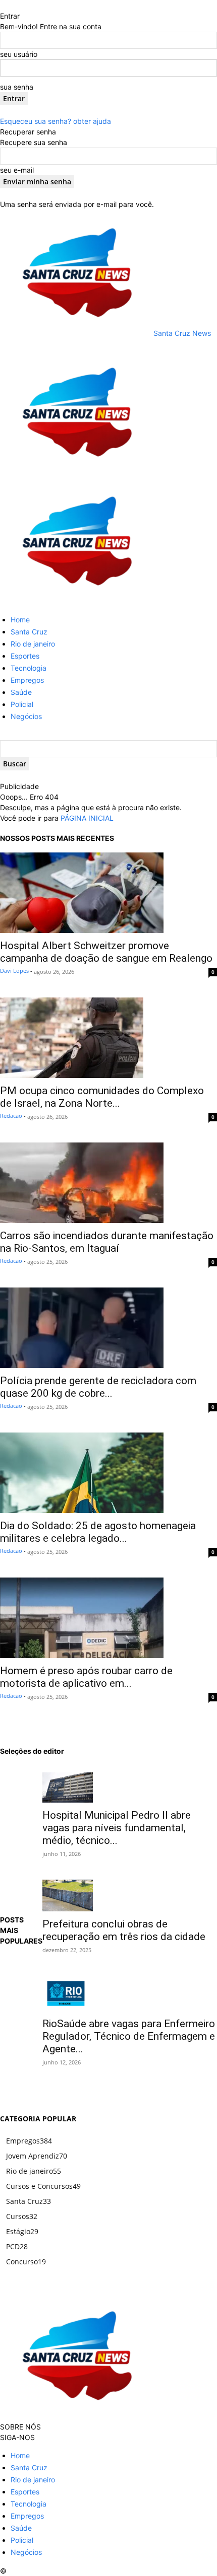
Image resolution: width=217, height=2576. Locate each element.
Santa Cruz (29, 632)
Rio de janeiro (33, 644)
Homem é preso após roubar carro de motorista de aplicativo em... (86, 1677)
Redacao (11, 1116)
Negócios (26, 716)
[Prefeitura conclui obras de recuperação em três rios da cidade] (130, 1895)
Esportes (25, 656)
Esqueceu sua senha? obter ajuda (56, 121)
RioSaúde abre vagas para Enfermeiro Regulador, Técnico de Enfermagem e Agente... (129, 2036)
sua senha (17, 87)
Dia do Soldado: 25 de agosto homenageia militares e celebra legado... (98, 1532)
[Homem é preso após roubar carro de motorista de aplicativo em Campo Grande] (108, 1618)
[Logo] (76, 473)
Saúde (21, 692)
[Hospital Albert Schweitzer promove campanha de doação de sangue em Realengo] (108, 893)
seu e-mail (17, 170)
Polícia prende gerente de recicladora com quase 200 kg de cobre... (98, 1387)
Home (20, 620)
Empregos (27, 680)
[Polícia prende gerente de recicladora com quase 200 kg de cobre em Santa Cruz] (108, 1328)
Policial (22, 704)
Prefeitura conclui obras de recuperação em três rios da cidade (124, 1930)
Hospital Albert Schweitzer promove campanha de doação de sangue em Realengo (106, 952)
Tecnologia (29, 668)
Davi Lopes (14, 971)
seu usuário (19, 54)
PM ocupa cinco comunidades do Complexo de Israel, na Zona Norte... (102, 1097)
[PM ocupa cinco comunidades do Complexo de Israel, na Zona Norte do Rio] (108, 1038)
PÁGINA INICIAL (87, 818)
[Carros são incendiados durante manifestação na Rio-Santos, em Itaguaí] (108, 1183)
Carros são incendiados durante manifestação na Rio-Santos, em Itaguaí (107, 1242)
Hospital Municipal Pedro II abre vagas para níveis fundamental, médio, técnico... (117, 1828)
